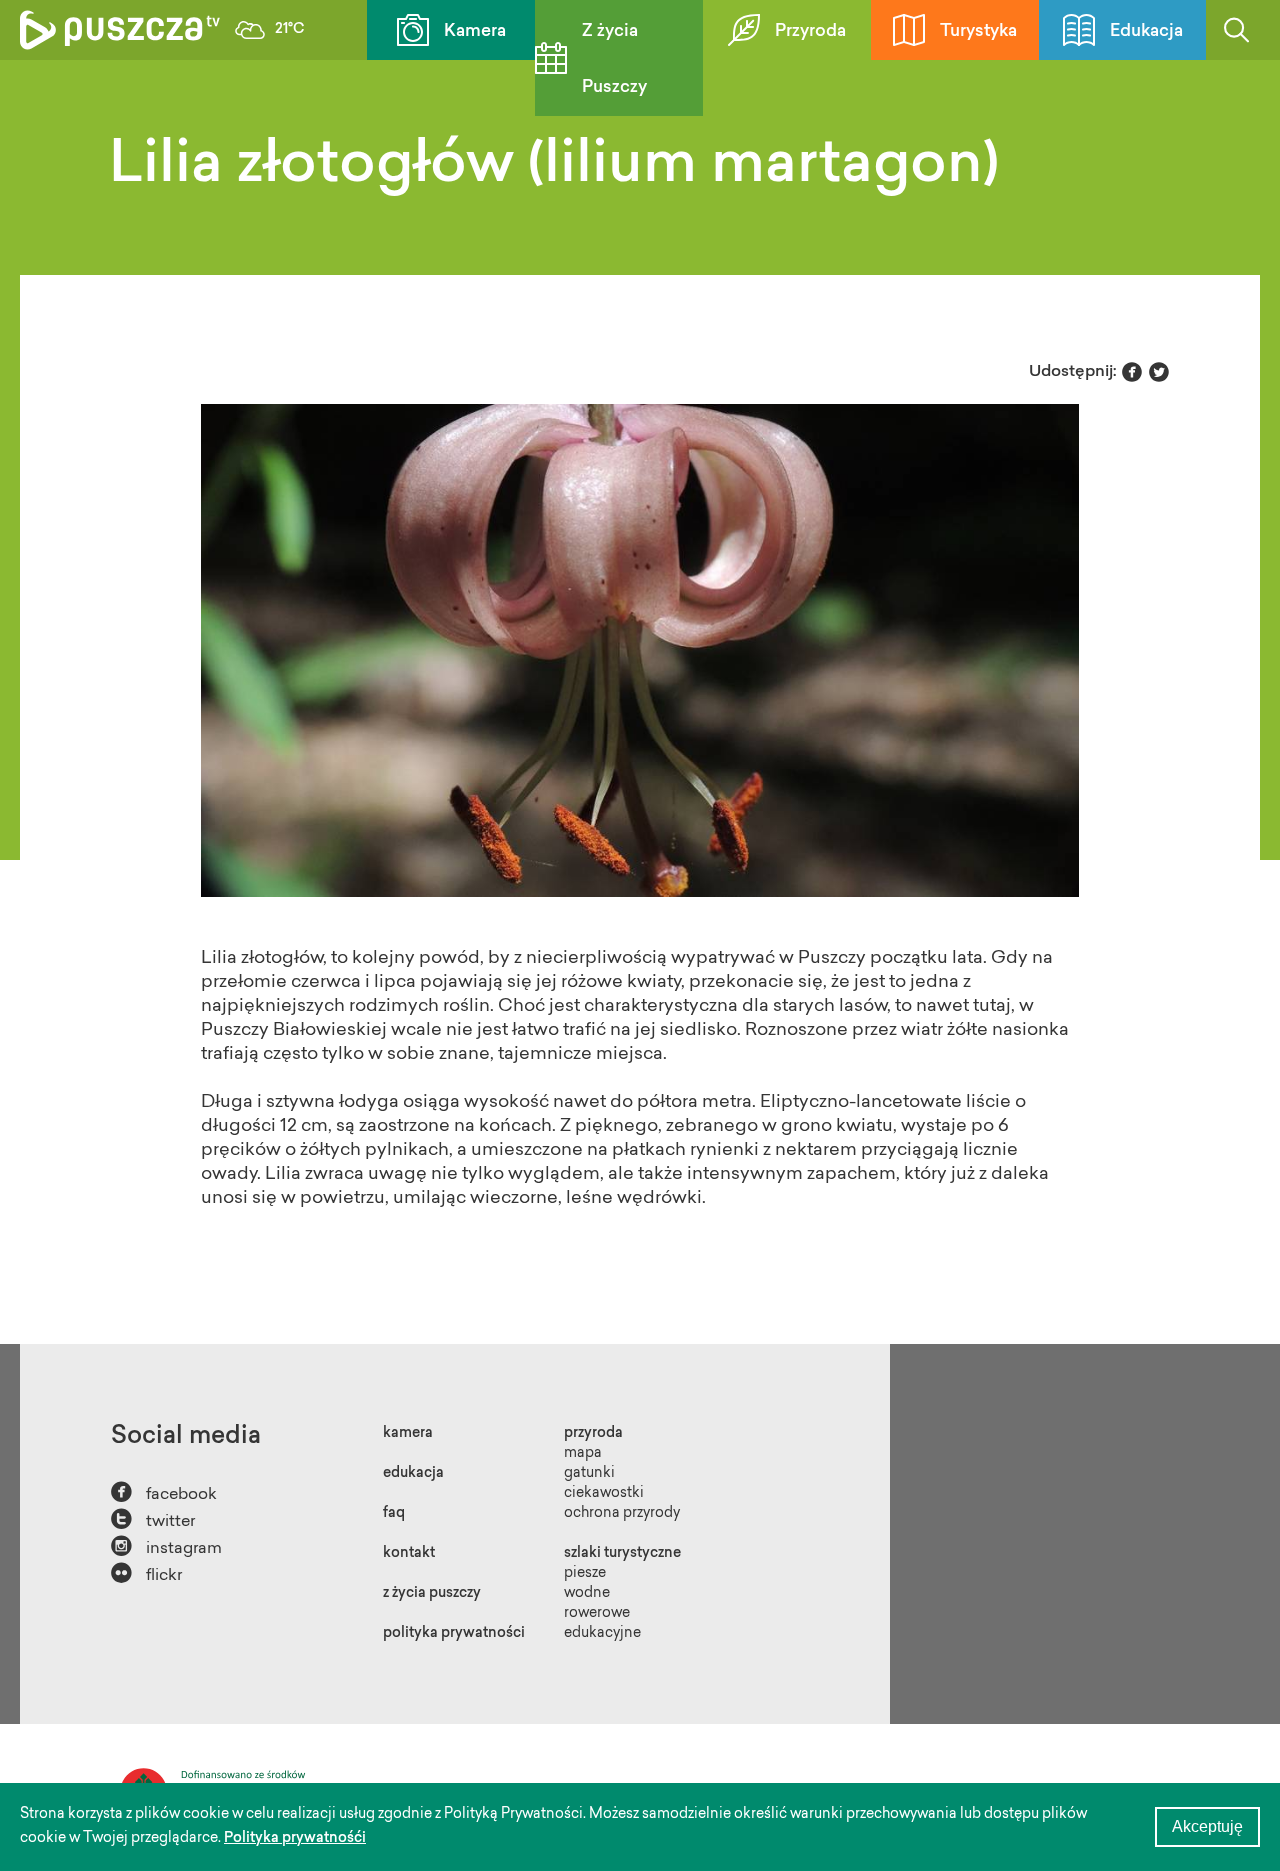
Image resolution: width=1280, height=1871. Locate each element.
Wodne (587, 1594)
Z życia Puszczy (614, 59)
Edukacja (1146, 31)
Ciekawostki (604, 1494)
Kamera (475, 31)
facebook (164, 1492)
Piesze (585, 1574)
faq (394, 1514)
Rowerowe (597, 1614)
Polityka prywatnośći (295, 1839)
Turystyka (978, 31)
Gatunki (589, 1474)
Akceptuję (1207, 1826)
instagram (166, 1546)
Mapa (583, 1454)
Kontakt (409, 1554)
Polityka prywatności (454, 1634)
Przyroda (810, 31)
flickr (146, 1573)
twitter (153, 1519)
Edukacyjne (602, 1634)
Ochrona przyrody (622, 1514)
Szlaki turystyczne (622, 1554)
